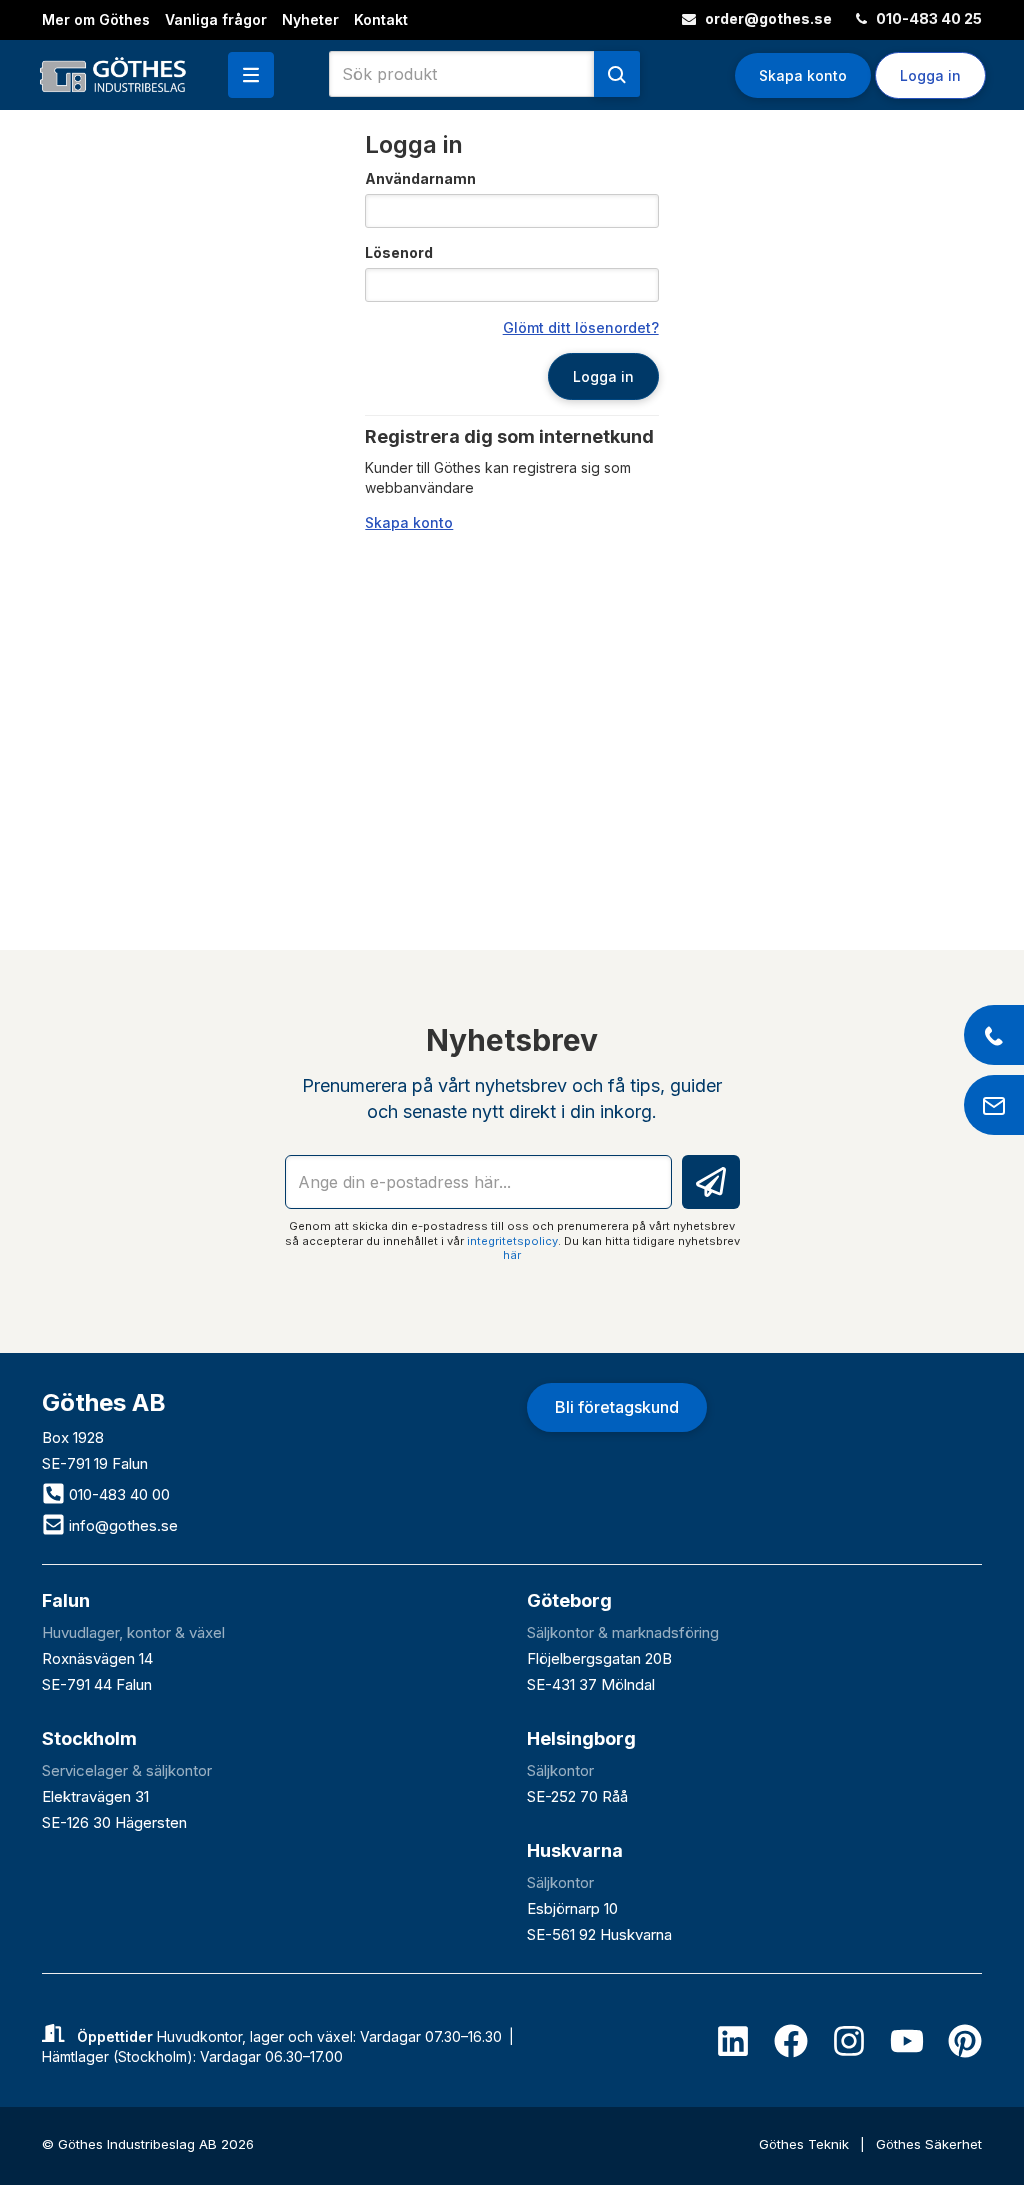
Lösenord (399, 252)
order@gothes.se (767, 18)
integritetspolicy (512, 1241)
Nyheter (310, 19)
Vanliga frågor (216, 19)
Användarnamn (420, 178)
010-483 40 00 (117, 1494)
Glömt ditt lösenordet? (581, 327)
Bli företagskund (617, 1407)
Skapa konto (803, 75)
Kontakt (381, 19)
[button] (251, 75)
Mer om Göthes (96, 19)
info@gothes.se (121, 1525)
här (512, 1255)
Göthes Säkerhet (929, 2144)
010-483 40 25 (927, 18)
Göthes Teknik (806, 2144)
